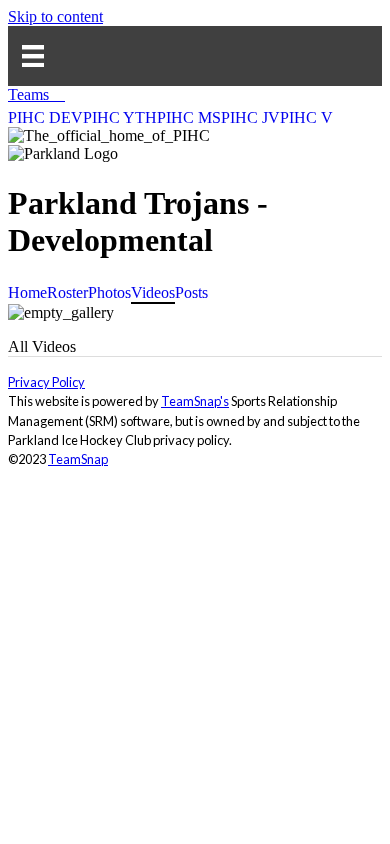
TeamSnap (78, 459)
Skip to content (55, 16)
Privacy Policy (46, 382)
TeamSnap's (195, 401)
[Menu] (33, 56)
